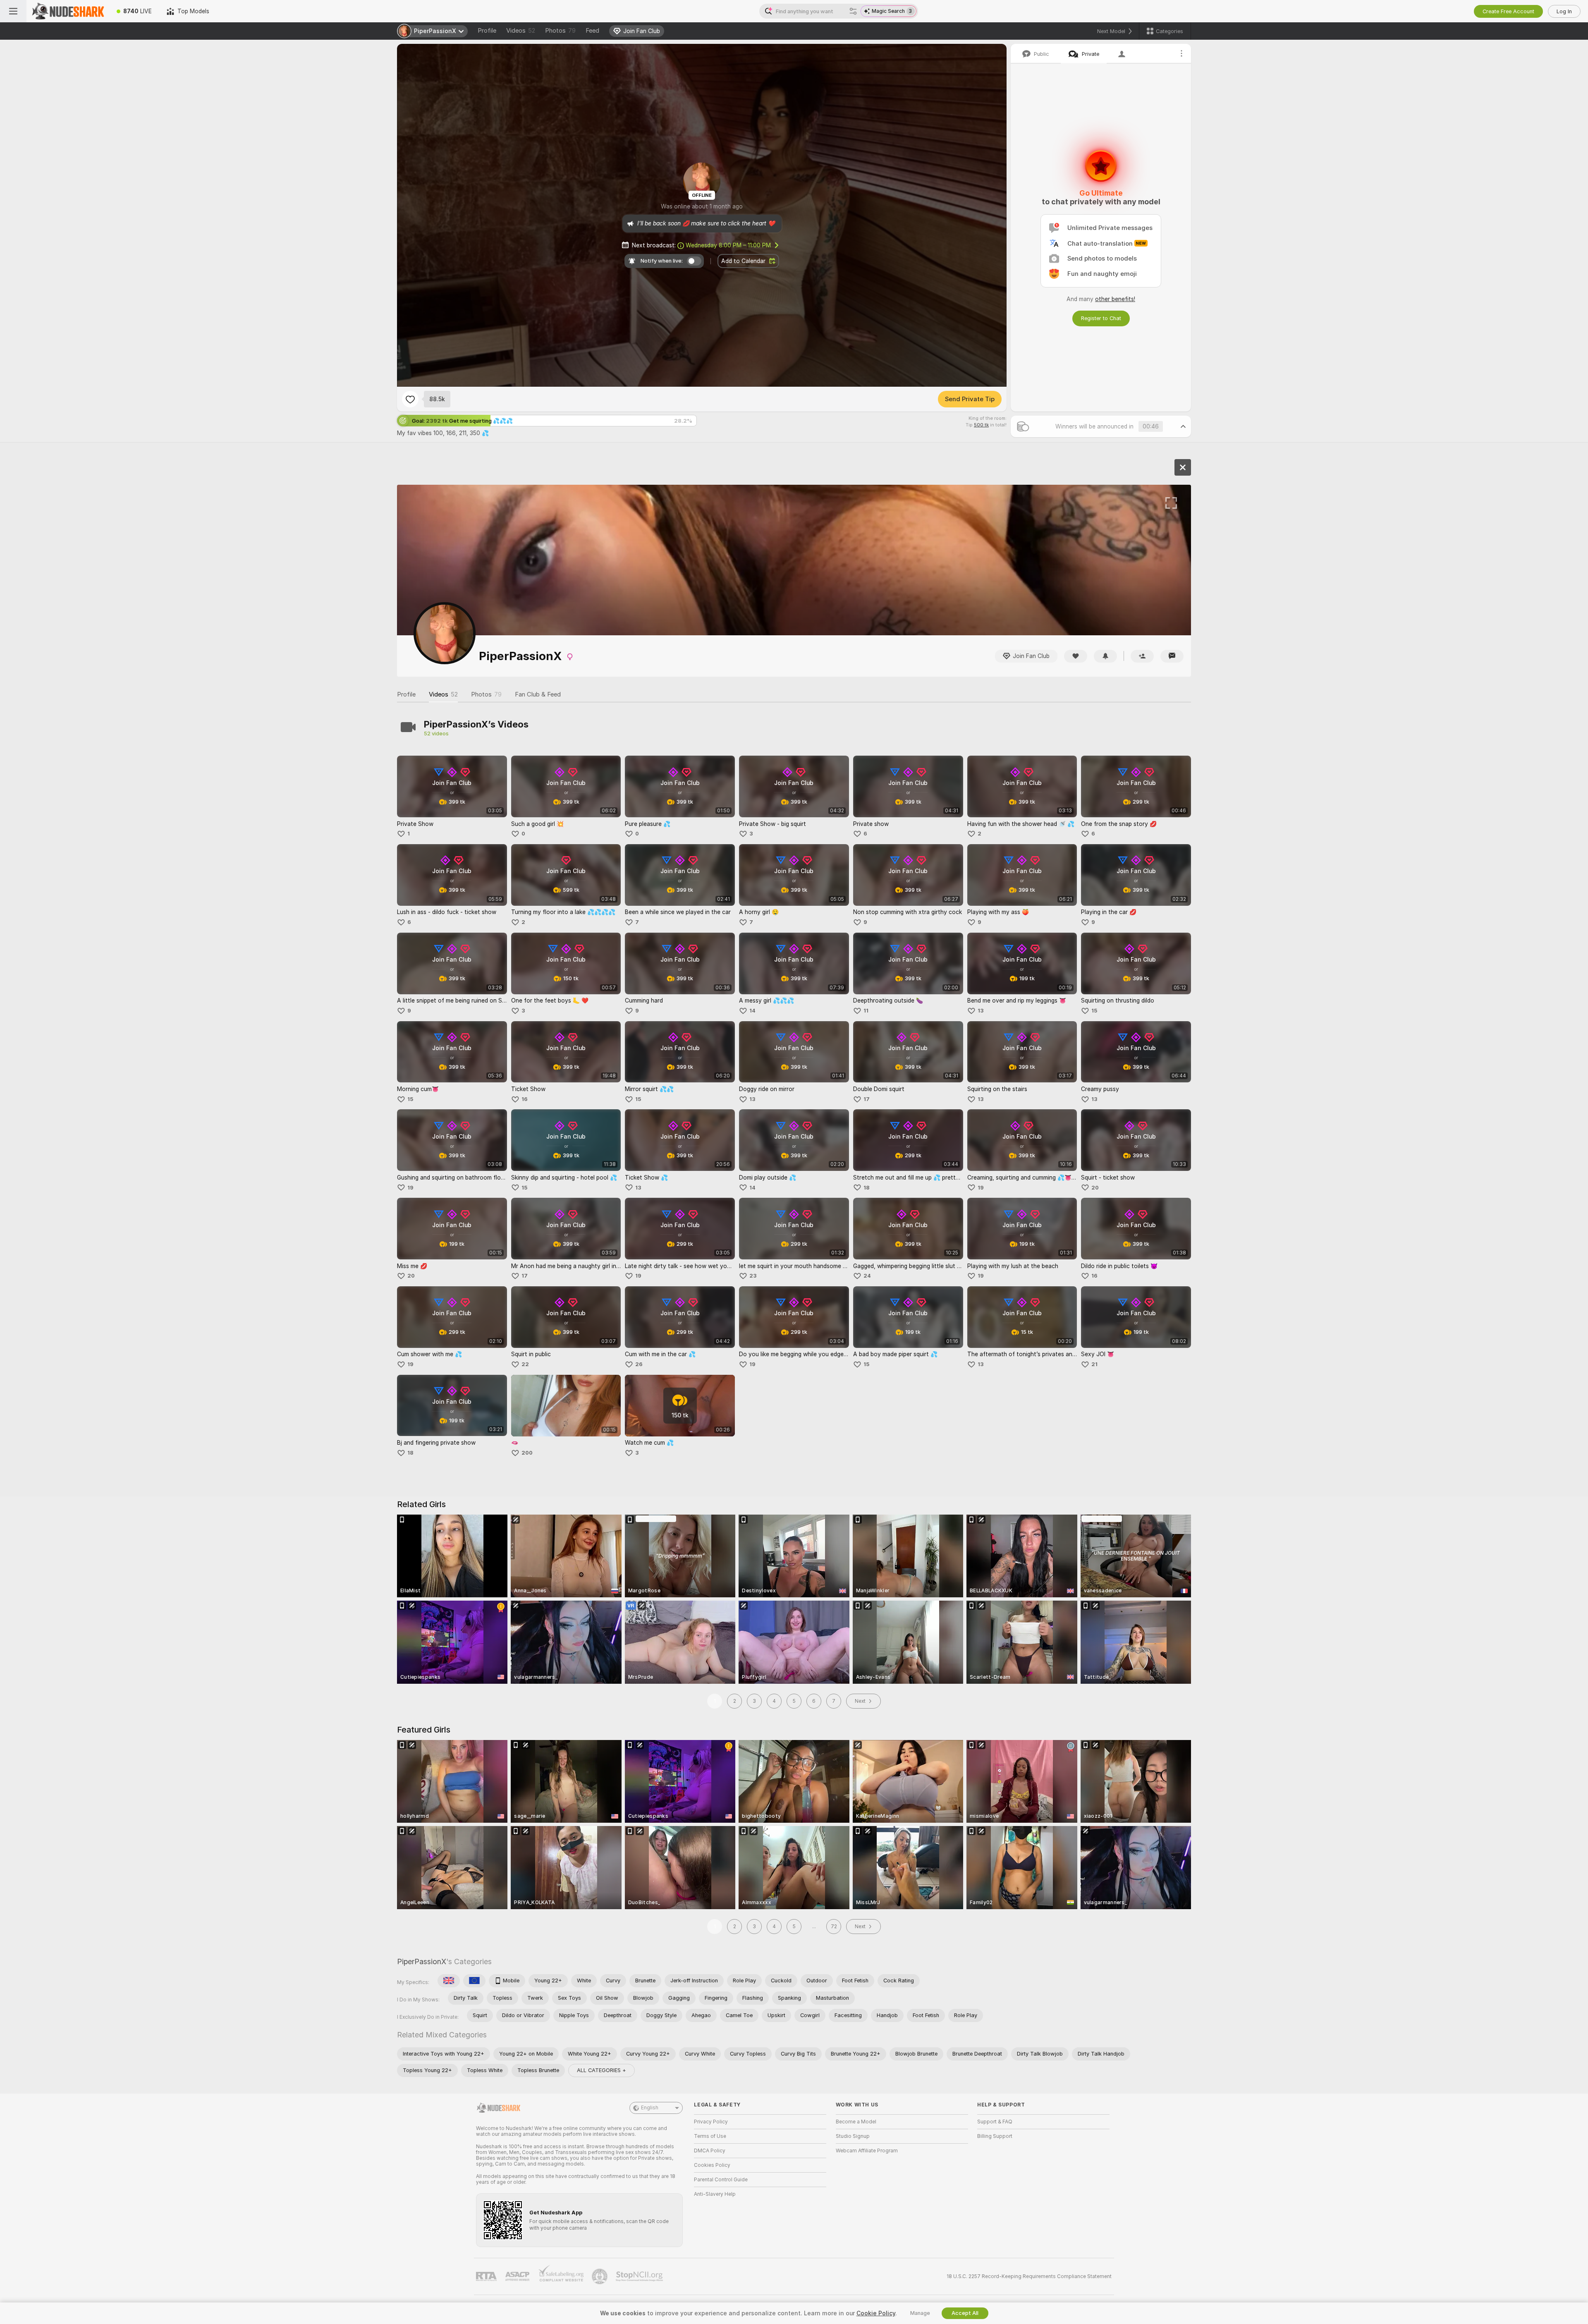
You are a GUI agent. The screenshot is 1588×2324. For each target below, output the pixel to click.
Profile (487, 31)
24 (867, 1276)
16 (525, 1099)
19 (410, 1188)
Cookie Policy (876, 2313)
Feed (592, 31)
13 (981, 1011)
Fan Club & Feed (538, 694)
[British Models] (449, 1981)
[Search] (853, 11)
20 (1095, 1188)
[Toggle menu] (13, 11)
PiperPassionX (422, 1961)
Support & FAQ (995, 2122)
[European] (474, 1981)
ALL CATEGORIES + (601, 2070)
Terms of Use (710, 2136)
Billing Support (995, 2136)
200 (527, 1453)
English (650, 2108)
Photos (560, 31)
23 (753, 1276)
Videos (521, 31)
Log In (1564, 11)
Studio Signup (853, 2136)
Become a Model (856, 2122)
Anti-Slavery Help (715, 2194)
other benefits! (1115, 299)
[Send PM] (1172, 656)
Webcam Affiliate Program (867, 2151)
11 (866, 1011)
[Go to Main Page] (68, 11)
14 (752, 1011)
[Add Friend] (1142, 656)
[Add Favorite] (410, 399)
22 (525, 1364)
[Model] (1183, 467)
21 (1094, 1364)
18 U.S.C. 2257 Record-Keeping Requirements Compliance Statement (1029, 2276)
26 (639, 1364)
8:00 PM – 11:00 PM (728, 245)
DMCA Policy (710, 2151)
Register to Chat (1101, 318)
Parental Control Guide (721, 2180)
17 (867, 1099)
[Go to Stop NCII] (640, 2276)
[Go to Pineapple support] (600, 2276)
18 (867, 1188)
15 (1094, 1011)
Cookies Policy (712, 2165)
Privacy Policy (711, 2122)
